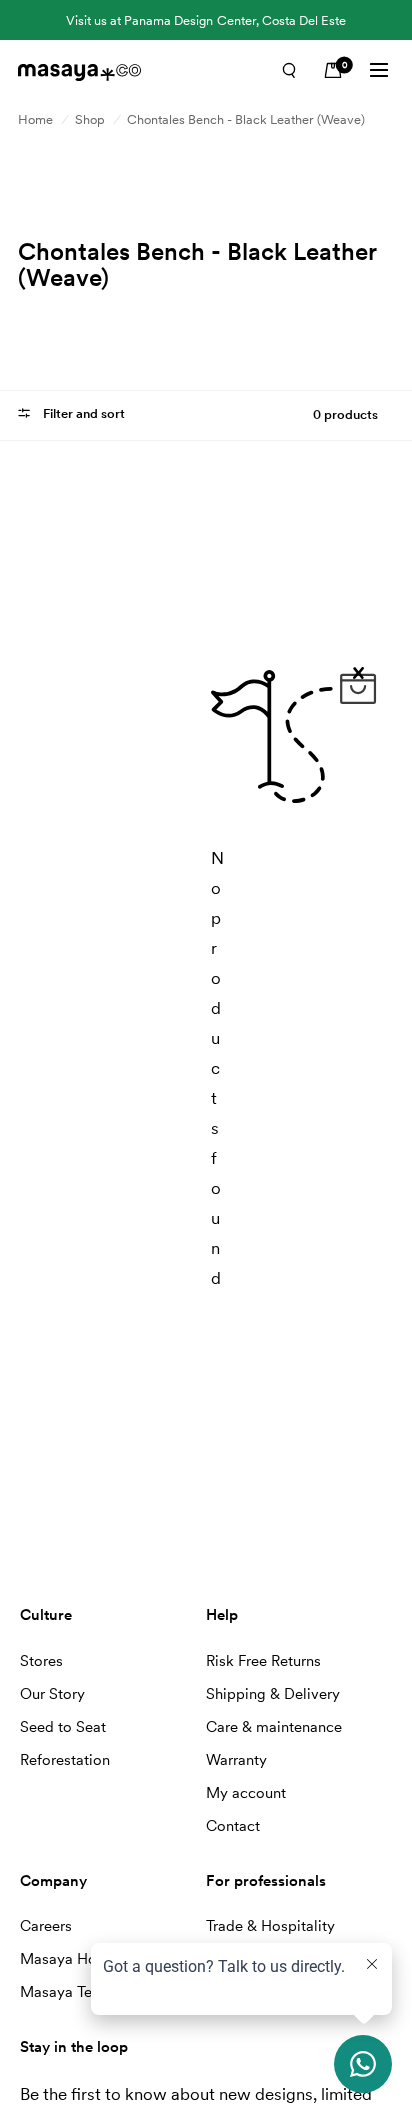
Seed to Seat (63, 1727)
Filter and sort (82, 413)
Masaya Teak (64, 1992)
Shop (90, 119)
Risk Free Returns (263, 1661)
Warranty (236, 1760)
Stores (41, 1661)
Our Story (52, 1694)
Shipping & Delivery (273, 1694)
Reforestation (65, 1760)
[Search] (289, 70)
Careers (46, 1926)
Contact (233, 1826)
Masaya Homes (72, 1959)
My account (246, 1793)
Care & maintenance (274, 1727)
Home (35, 119)
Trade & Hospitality (270, 1926)
